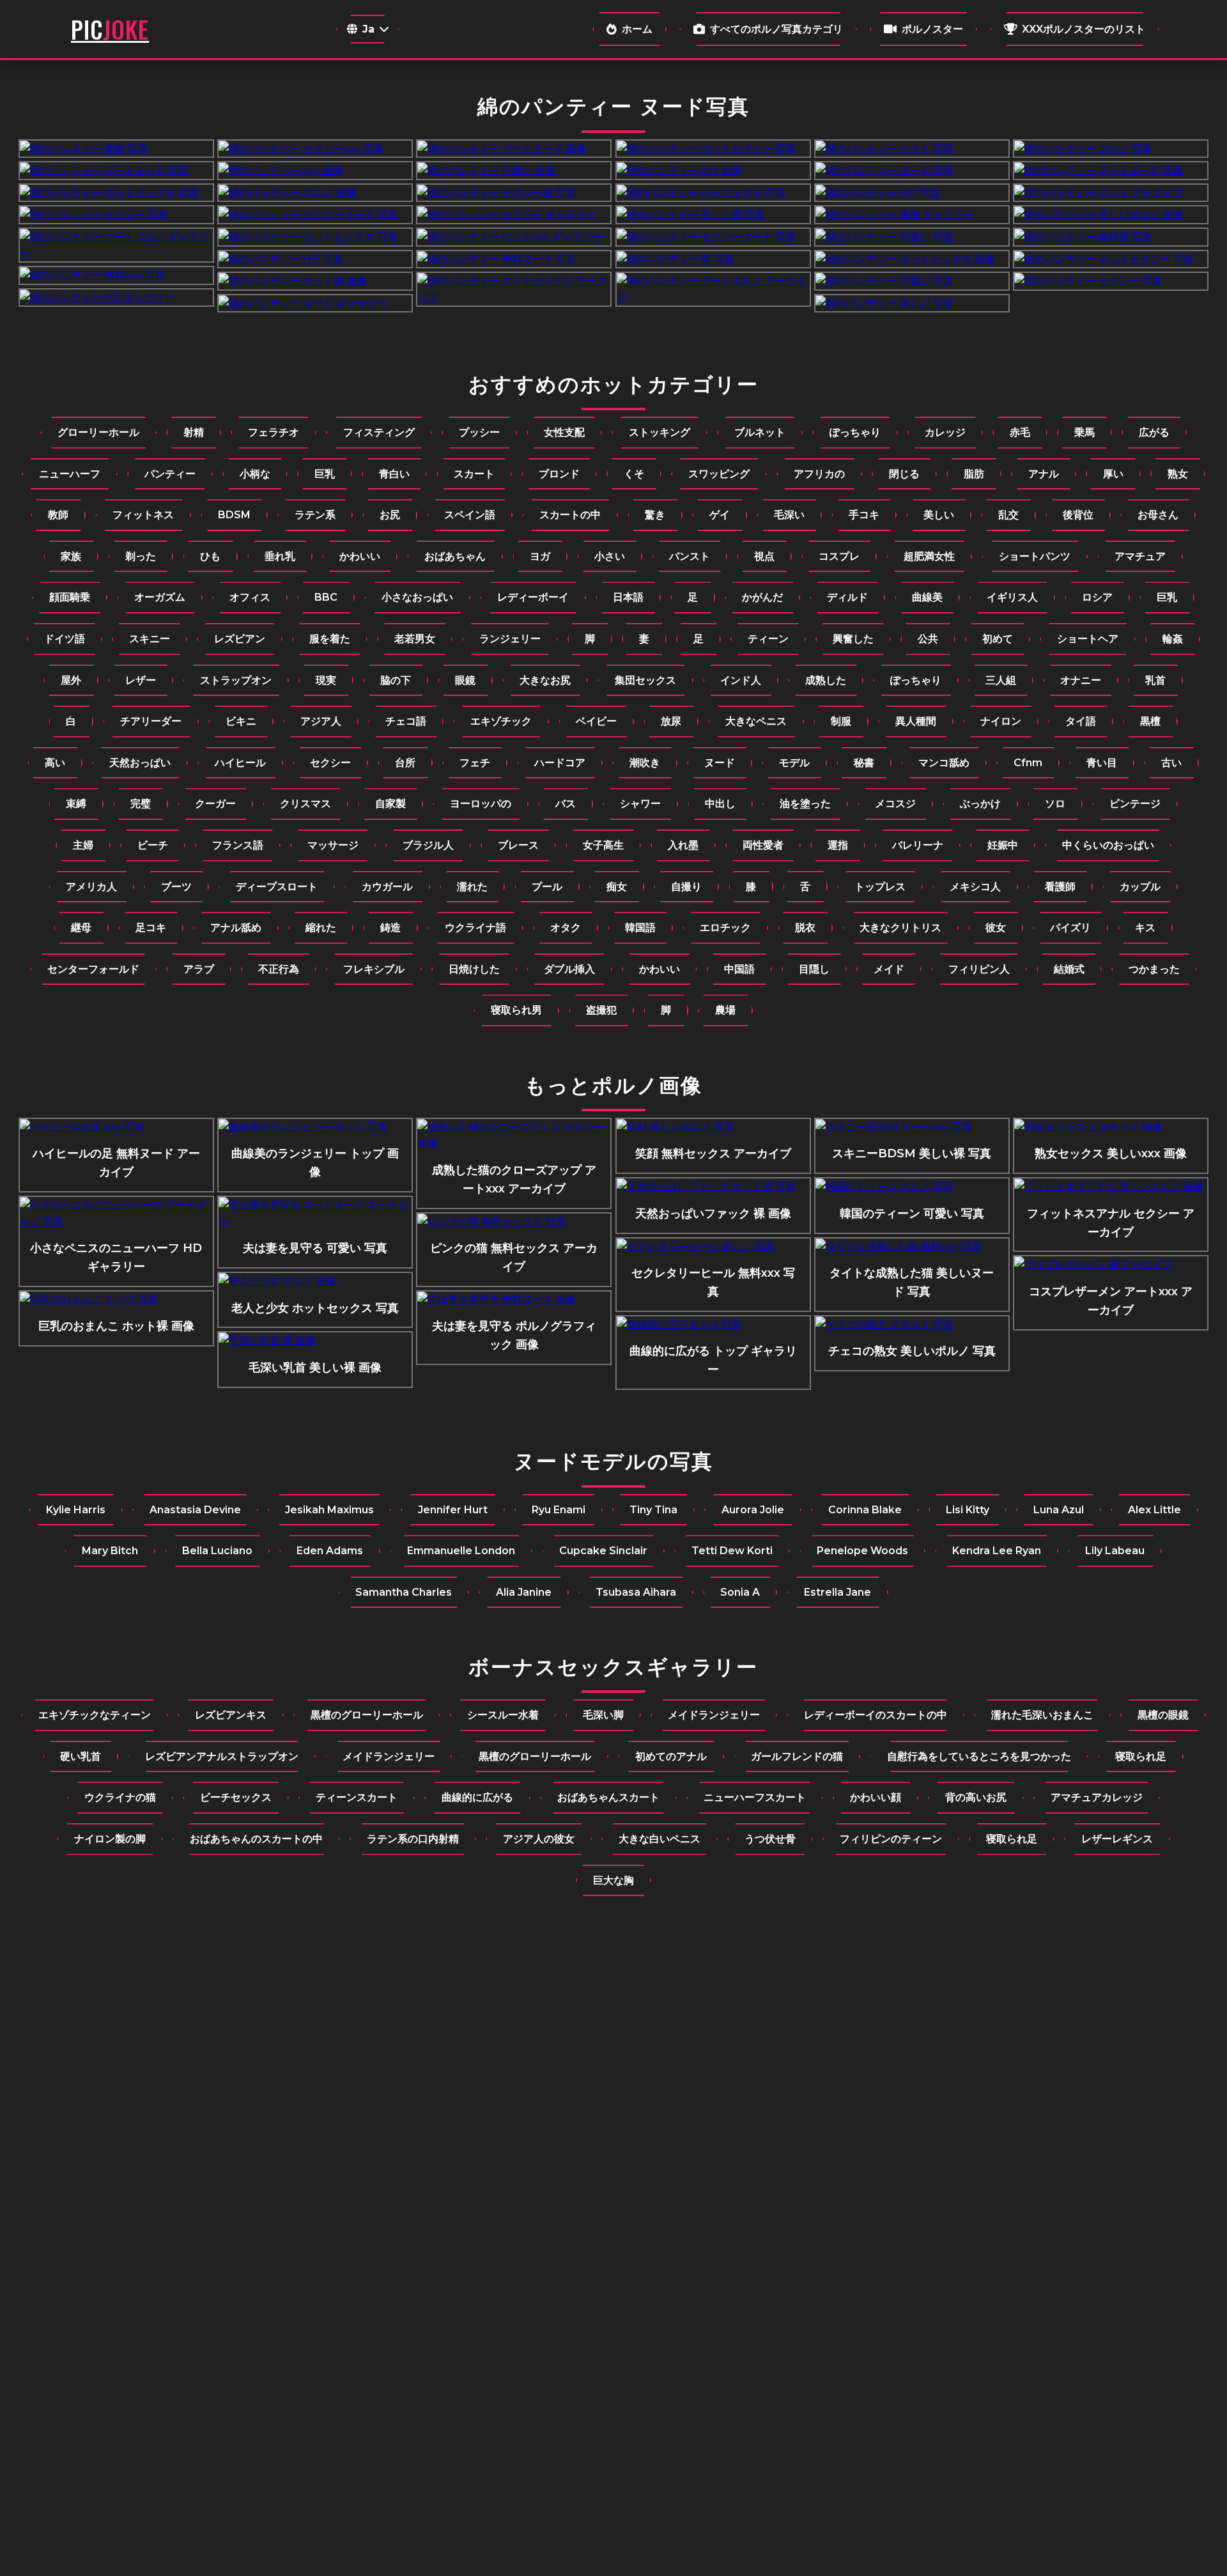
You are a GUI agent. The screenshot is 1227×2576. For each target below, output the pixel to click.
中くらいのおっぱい (1108, 845)
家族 (71, 556)
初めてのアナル (671, 1756)
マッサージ (333, 845)
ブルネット (760, 432)
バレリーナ (918, 845)
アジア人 (321, 721)
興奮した (853, 639)
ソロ (1055, 804)
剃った (141, 556)
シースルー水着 (503, 1715)
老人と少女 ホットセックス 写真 (315, 1308)
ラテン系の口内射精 (413, 1839)
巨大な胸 (613, 1880)
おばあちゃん (455, 556)
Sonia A (740, 1592)
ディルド (847, 597)
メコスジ (895, 804)
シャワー (640, 804)
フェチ (475, 763)
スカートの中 (570, 515)
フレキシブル (374, 969)
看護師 (1060, 887)
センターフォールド (93, 969)
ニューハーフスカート (755, 1797)
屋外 (71, 680)
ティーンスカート (357, 1797)
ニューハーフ (70, 474)
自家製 (390, 804)
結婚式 (1069, 969)
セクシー (330, 763)
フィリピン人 (979, 969)
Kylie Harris (76, 1510)
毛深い (789, 515)
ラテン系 (315, 515)
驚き (655, 515)
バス (566, 804)
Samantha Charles (404, 1592)
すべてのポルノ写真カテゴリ (776, 29)
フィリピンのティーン (891, 1839)
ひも (210, 556)
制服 (841, 721)
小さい (610, 556)
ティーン (768, 639)
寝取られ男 (516, 1010)
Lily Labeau (1115, 1551)
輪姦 (1173, 639)
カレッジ (945, 432)
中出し (720, 804)
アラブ (199, 969)
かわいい (360, 556)
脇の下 (396, 680)
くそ (634, 474)
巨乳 (325, 474)
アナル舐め (236, 928)
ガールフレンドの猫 (797, 1756)
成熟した (826, 680)
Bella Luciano (217, 1551)
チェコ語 (406, 721)
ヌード (720, 763)
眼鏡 (465, 680)
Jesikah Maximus (329, 1510)
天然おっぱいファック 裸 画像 (713, 1214)
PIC (110, 29)
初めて (998, 639)
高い (55, 763)
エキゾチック (501, 721)
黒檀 (1150, 721)
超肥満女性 (929, 556)
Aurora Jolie (753, 1510)
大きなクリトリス (900, 928)
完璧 (141, 804)
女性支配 (564, 432)
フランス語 (238, 845)
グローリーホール (98, 432)
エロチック (725, 928)
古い (1171, 763)
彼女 (996, 928)
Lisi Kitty (968, 1510)
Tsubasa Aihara (636, 1592)
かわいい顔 (876, 1797)
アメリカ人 (91, 887)
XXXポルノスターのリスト (1084, 29)
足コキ (151, 928)
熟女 (1178, 474)
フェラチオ (274, 432)
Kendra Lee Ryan (997, 1551)
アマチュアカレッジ (1097, 1797)
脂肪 (974, 474)
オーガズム (160, 597)
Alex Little (1154, 1510)
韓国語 (640, 928)
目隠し (814, 969)
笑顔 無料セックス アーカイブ (713, 1153)
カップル (1140, 887)
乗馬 (1084, 432)
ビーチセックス (236, 1797)
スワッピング (719, 474)
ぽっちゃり (855, 432)
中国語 (739, 969)
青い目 (1102, 763)
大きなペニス (756, 721)
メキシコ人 (975, 887)
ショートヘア (1088, 639)
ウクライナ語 (475, 928)
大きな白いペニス (660, 1839)
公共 (928, 639)
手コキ (864, 515)
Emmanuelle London (461, 1551)
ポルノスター (932, 29)
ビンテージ (1135, 804)
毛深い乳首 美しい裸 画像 (315, 1368)
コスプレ (839, 556)
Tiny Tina (653, 1510)
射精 (194, 432)
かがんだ (762, 597)
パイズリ (1070, 928)
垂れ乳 (280, 556)
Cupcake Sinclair (603, 1551)
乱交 (1008, 515)
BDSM (234, 515)
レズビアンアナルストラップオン (222, 1756)
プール (547, 887)
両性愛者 (763, 845)
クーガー (215, 804)
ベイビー (596, 721)
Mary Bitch (110, 1551)
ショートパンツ (1035, 556)
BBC (326, 597)
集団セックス (645, 680)
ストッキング (660, 432)
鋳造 (390, 928)
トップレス (880, 887)
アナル (1044, 474)
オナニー (1081, 680)
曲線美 (927, 597)
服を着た (330, 639)
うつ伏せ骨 (770, 1839)
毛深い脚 (603, 1715)
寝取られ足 (1141, 1756)
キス (1145, 928)
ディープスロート (277, 887)
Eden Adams (330, 1551)
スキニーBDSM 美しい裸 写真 (912, 1153)
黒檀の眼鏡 (1163, 1715)
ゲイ (720, 515)
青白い (394, 474)
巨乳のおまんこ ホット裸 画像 (116, 1326)
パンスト (690, 556)
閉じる (904, 474)
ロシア (1097, 597)
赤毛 (1020, 432)
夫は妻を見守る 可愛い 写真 (315, 1248)
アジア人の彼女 (539, 1839)
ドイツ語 (65, 639)
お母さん (1158, 515)
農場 (725, 1010)
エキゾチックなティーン (95, 1715)
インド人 (741, 680)
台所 (405, 763)
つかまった (1154, 969)
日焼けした (474, 969)
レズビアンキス (231, 1715)
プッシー (479, 432)
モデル (794, 763)
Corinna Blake (865, 1510)
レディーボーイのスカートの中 (876, 1715)
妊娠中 (1003, 845)
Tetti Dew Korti (732, 1551)
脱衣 (805, 928)
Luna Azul (1059, 1510)
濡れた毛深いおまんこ (1042, 1715)
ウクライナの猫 (120, 1797)
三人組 (1001, 680)
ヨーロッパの (481, 804)
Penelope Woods (862, 1551)
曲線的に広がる (477, 1797)
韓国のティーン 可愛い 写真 (912, 1214)
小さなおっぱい (417, 597)
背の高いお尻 (976, 1797)
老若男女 (415, 639)
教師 (58, 515)
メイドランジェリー (714, 1715)
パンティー (170, 474)
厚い (1113, 474)
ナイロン (1001, 721)
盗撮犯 (601, 1010)
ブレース (518, 845)
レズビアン (240, 639)
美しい (939, 515)
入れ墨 (683, 845)
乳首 (1155, 680)
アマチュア (1140, 556)
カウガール (387, 887)
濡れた (472, 887)
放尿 (671, 721)
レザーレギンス (1117, 1839)
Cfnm (1028, 763)
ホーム (637, 29)
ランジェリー (510, 639)
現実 (326, 680)
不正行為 (279, 969)
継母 (81, 928)
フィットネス (143, 515)
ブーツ (176, 887)
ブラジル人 (428, 845)
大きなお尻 (545, 680)
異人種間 (916, 721)
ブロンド (559, 474)
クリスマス (305, 804)
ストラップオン (236, 680)
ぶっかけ (980, 804)
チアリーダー (151, 721)
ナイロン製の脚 (110, 1839)
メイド (889, 969)
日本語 (628, 597)
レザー (141, 680)
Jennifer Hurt (453, 1510)
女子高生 (603, 845)
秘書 (864, 763)
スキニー (150, 639)
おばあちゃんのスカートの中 (256, 1839)
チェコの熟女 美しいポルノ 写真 (912, 1351)
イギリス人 (1012, 597)
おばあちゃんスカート (608, 1797)
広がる (1154, 432)
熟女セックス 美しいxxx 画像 (1111, 1153)
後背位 (1078, 515)
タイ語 (1081, 721)
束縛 (76, 804)
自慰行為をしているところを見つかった (979, 1756)
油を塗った (805, 804)
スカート (474, 474)
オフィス (250, 597)
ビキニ (241, 721)
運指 (838, 845)
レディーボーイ (533, 597)
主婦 (83, 845)
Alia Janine (524, 1592)
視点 (764, 556)
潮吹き (645, 763)
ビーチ (153, 845)
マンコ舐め (944, 763)
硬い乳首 (81, 1756)
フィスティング (379, 432)
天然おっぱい (140, 763)
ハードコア (560, 763)
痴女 (617, 887)
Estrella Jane (837, 1592)
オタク (566, 928)
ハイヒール (240, 763)
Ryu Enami (559, 1510)
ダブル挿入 (569, 969)
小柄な (255, 474)
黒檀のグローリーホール (367, 1715)
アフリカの (819, 474)
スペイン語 (470, 515)
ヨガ (540, 556)
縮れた (321, 928)
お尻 (390, 515)
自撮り (686, 887)
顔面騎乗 (70, 597)
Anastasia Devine (195, 1510)
